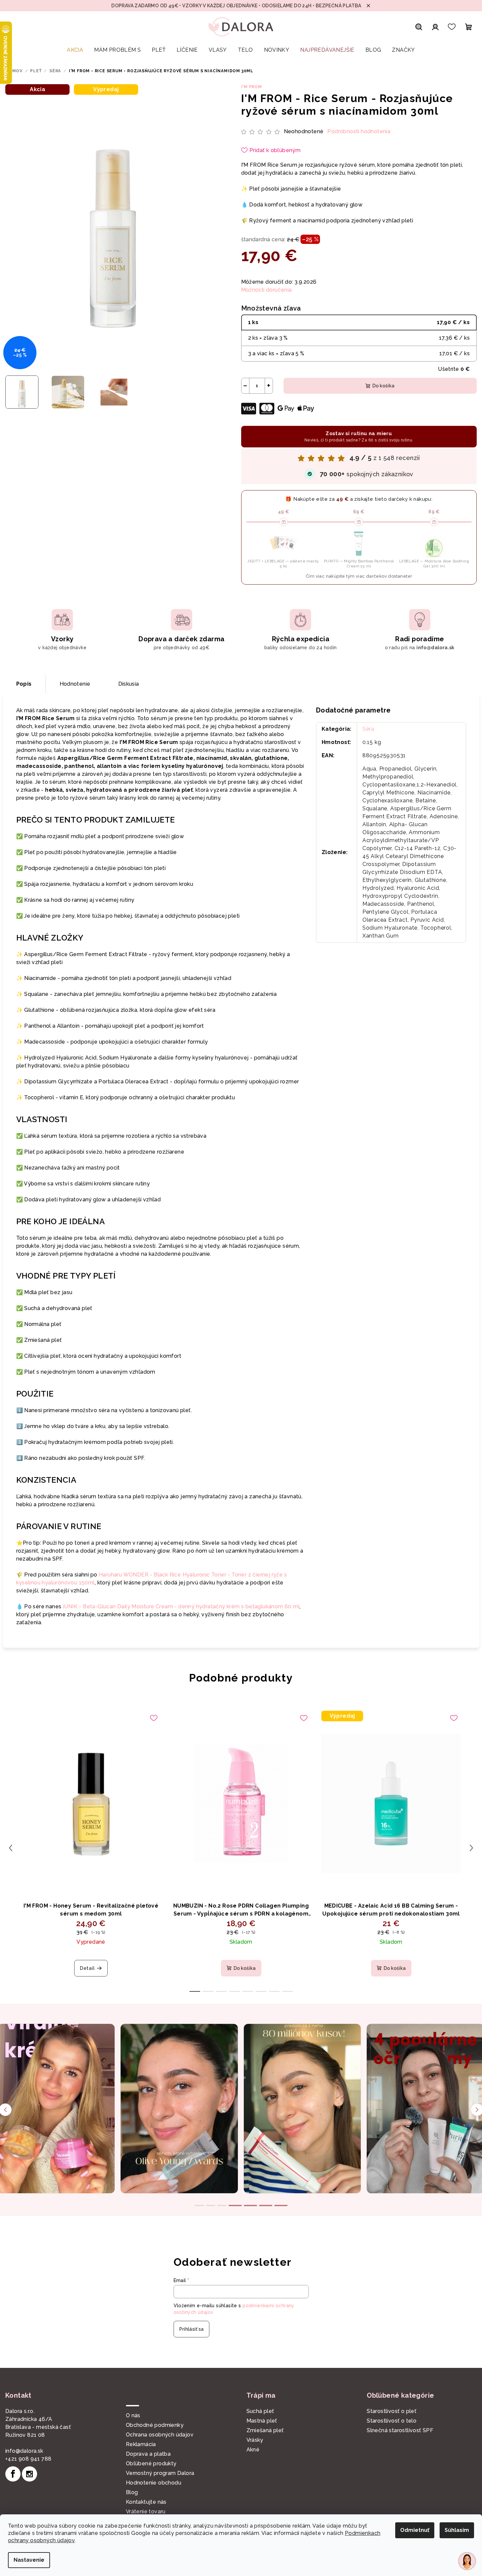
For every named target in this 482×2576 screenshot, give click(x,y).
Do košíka (383, 386)
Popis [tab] (24, 684)
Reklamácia (141, 2444)
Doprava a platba (148, 2454)
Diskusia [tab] (129, 684)
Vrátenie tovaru (146, 2512)
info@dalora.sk (24, 2451)
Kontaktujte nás (146, 2502)
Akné (253, 2450)
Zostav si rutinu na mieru (359, 436)
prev (11, 1848)
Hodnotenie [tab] (75, 684)
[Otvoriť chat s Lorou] (467, 2561)
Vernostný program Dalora (160, 2473)
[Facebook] (13, 2474)
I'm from (252, 87)
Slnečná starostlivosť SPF (400, 2430)
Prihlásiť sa (191, 2329)
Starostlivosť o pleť (392, 2411)
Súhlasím (457, 2530)
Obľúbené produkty (151, 2463)
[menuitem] (75, 50)
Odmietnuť (415, 2530)
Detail (87, 1968)
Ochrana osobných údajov (160, 2435)
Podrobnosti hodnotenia (359, 131)
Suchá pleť (260, 2411)
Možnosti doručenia (267, 290)
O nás (133, 2415)
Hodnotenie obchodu (154, 2483)
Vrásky (255, 2440)
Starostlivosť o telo (392, 2421)
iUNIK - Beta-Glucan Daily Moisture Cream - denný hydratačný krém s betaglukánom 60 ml (181, 1606)
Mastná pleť (262, 2421)
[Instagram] (29, 2474)
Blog (132, 2492)
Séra (368, 729)
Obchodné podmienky (155, 2425)
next (471, 1848)
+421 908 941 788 (28, 2459)
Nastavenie (29, 2560)
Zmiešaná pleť (265, 2430)
